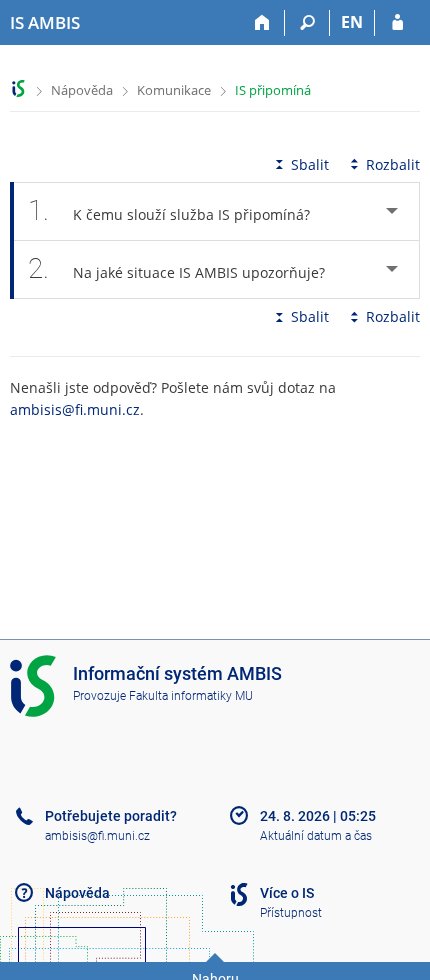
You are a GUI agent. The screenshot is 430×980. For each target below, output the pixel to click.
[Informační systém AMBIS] (18, 88)
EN (352, 22)
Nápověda (82, 90)
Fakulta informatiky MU (191, 696)
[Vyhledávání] (307, 23)
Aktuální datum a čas (316, 836)
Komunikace (174, 90)
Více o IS (287, 893)
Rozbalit (393, 164)
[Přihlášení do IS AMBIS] (397, 23)
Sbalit (310, 164)
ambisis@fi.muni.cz (75, 409)
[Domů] (262, 23)
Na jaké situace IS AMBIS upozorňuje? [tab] (176, 268)
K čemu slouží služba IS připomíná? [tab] (169, 210)
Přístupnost (291, 913)
